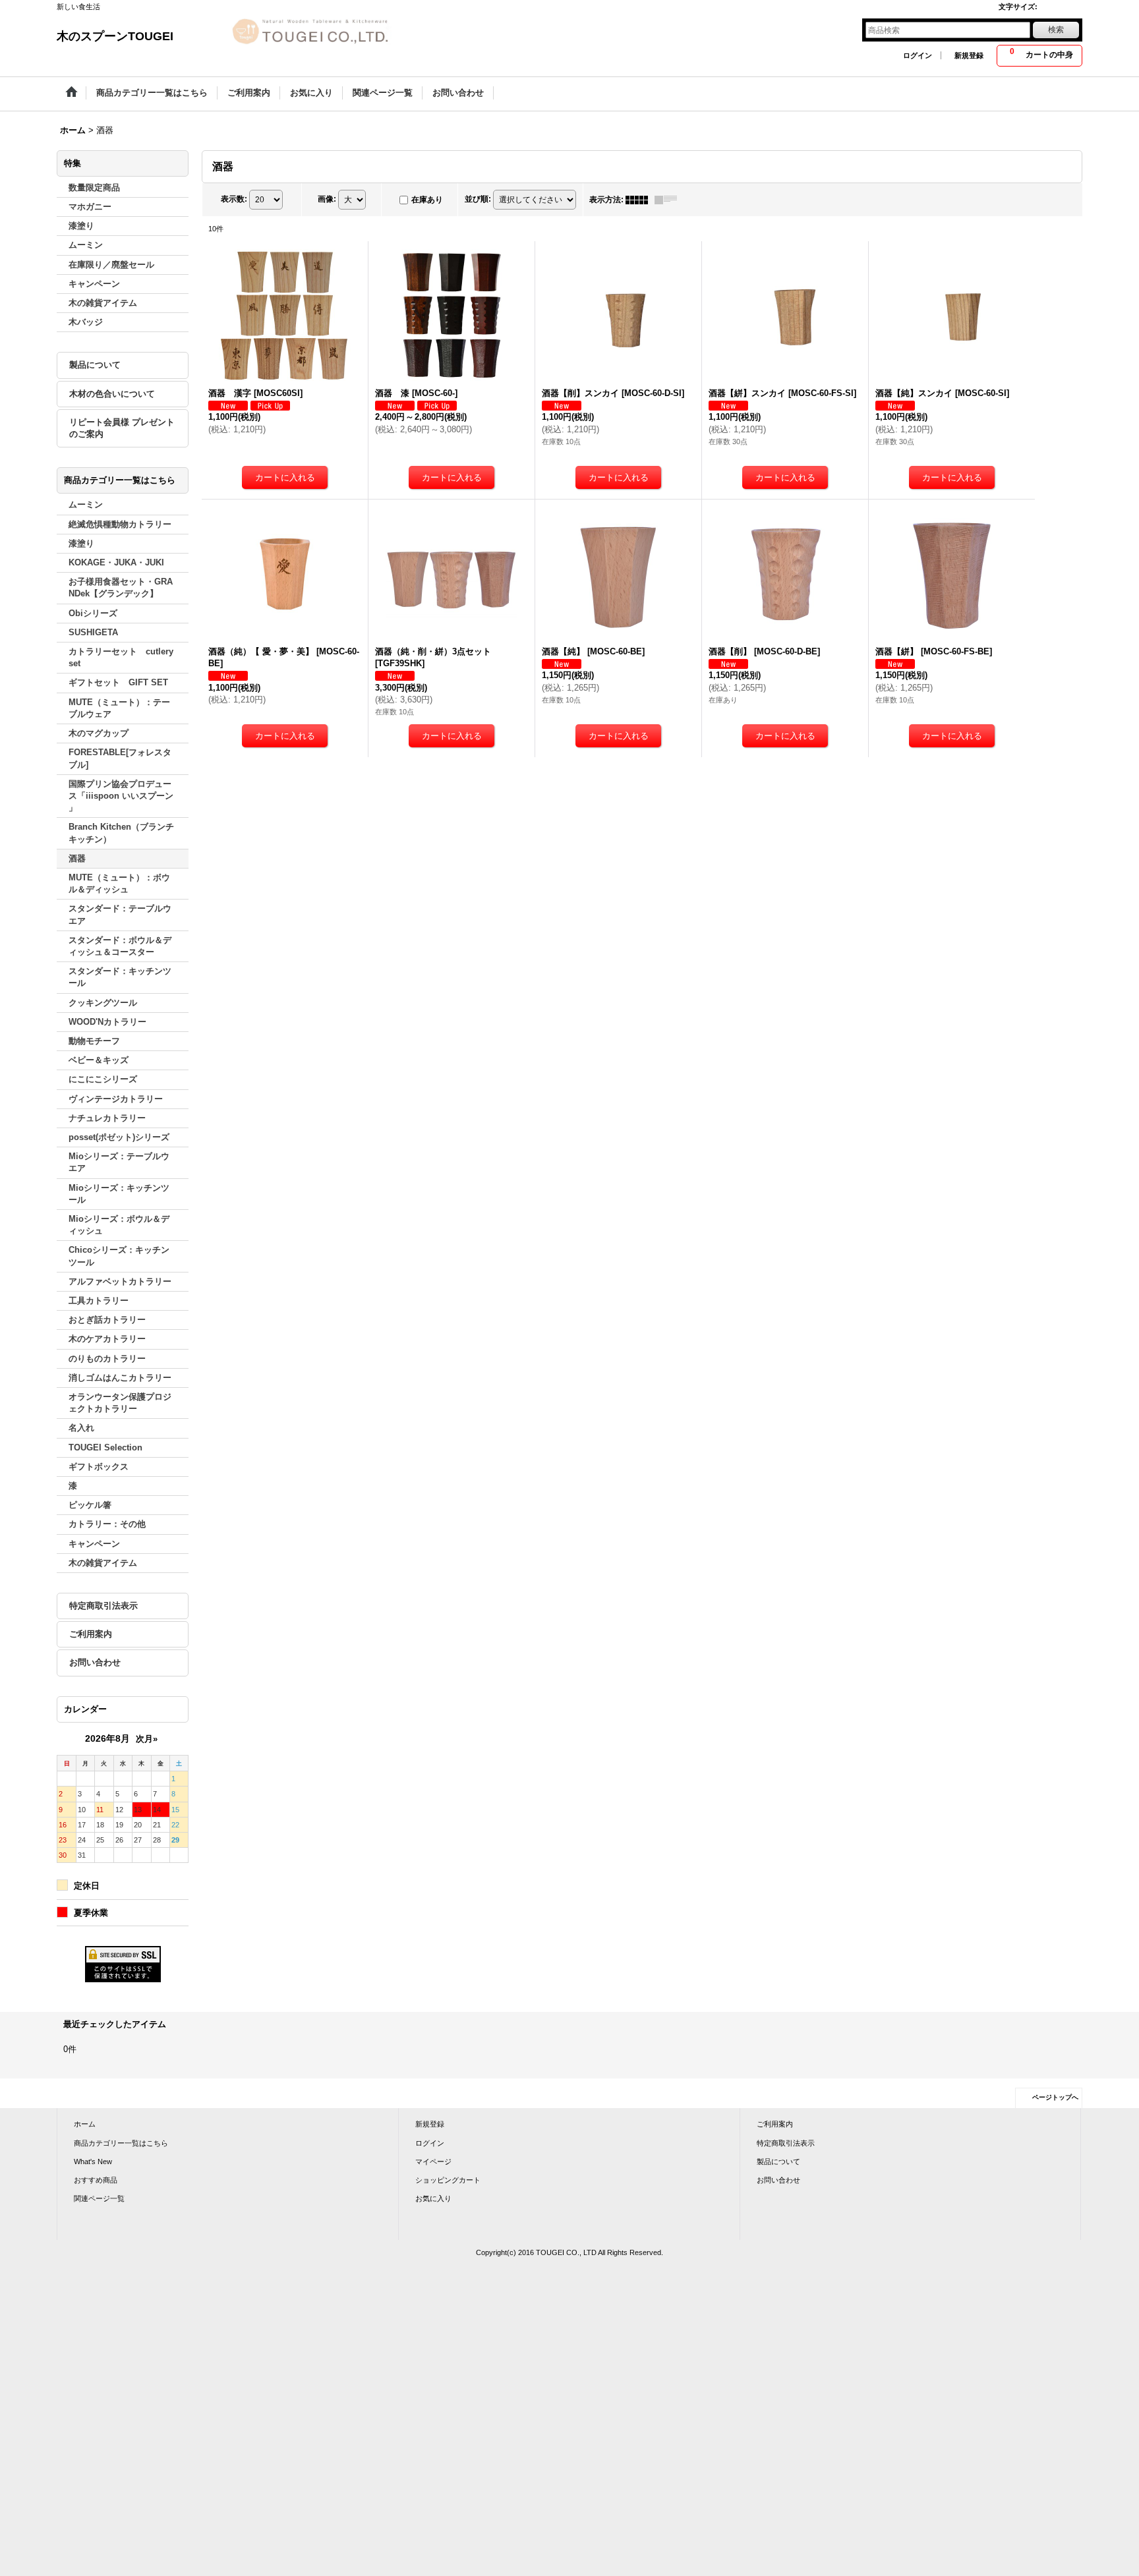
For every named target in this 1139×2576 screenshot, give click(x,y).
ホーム (85, 2124)
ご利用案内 (91, 1634)
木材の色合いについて (112, 394)
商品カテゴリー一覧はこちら (121, 2143)
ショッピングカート (448, 2180)
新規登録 (969, 55)
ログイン (918, 55)
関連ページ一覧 (99, 2198)
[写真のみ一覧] (640, 200)
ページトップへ (1055, 2097)
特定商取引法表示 (103, 1606)
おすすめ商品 (96, 2180)
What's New (93, 2161)
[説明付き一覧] (669, 200)
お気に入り (433, 2198)
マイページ (433, 2161)
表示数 (234, 199)
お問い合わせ (95, 1662)
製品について (95, 365)
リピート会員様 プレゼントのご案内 (122, 428)
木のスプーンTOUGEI (115, 36)
